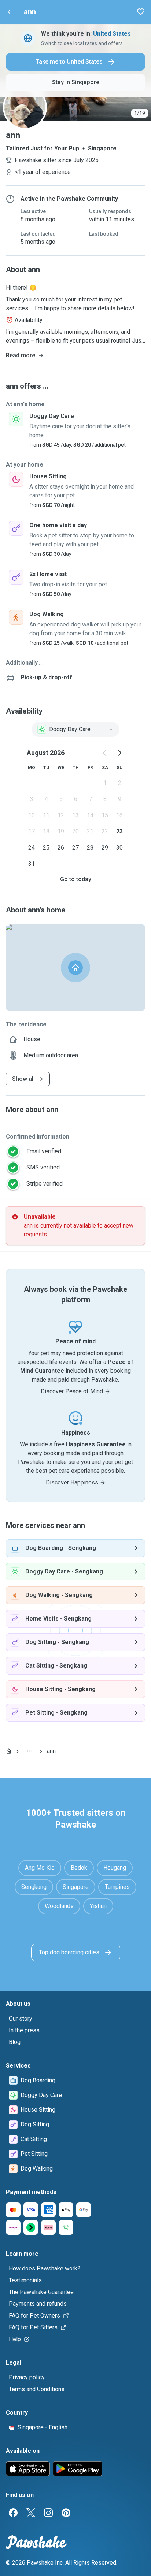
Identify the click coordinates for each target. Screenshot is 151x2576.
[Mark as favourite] (141, 12)
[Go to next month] (119, 753)
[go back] (9, 12)
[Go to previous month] (105, 753)
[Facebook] (13, 2513)
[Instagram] (48, 2513)
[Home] (9, 1751)
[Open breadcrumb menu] (29, 1751)
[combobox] (75, 729)
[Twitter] (31, 2513)
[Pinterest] (66, 2513)
